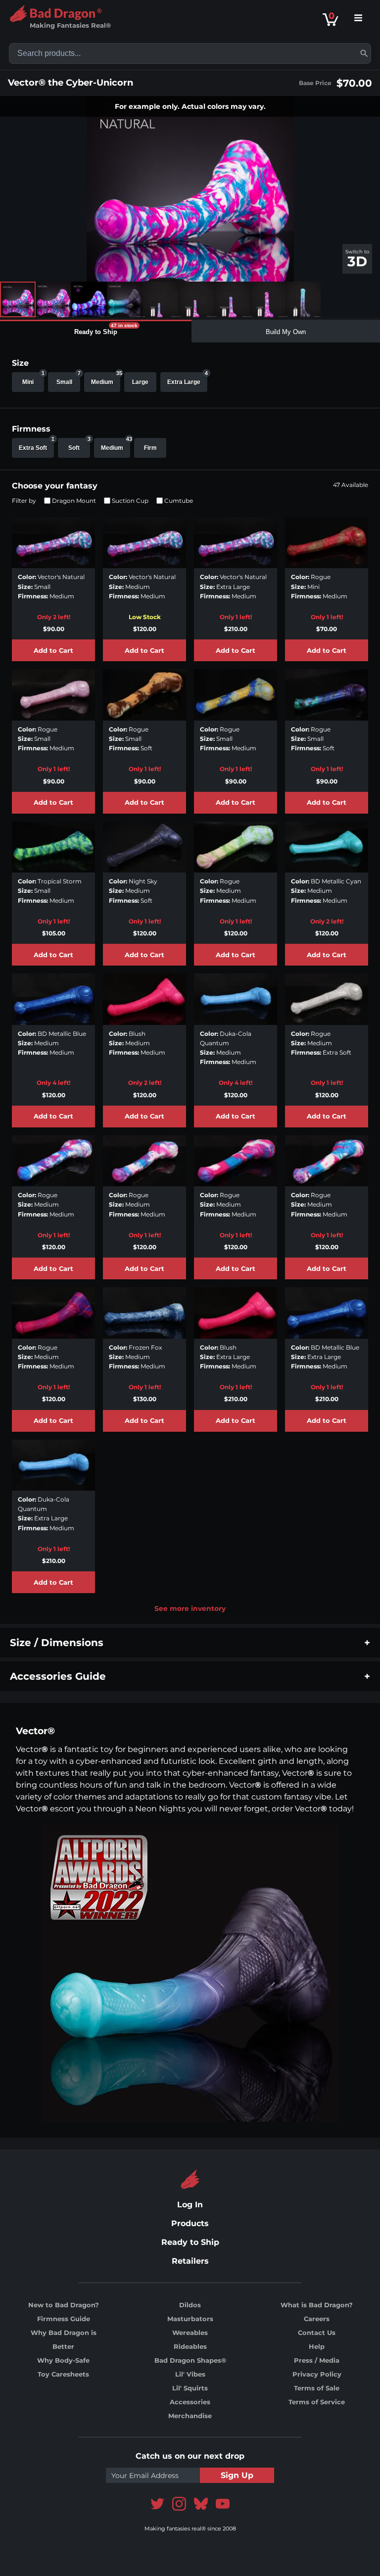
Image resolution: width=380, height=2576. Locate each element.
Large (140, 382)
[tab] (96, 331)
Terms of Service (317, 2402)
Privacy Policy (317, 2374)
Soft (79, 445)
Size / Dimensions (57, 1643)
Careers (317, 2319)
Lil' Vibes (190, 2374)
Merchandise (190, 2416)
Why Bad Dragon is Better (64, 2339)
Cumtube (179, 501)
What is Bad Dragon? (317, 2305)
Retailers (190, 2261)
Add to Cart (53, 651)
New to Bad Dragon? (64, 2305)
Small (68, 379)
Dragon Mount (74, 501)
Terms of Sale (317, 2388)
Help (317, 2346)
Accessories (190, 2402)
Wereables (190, 2333)
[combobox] (190, 53)
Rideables (190, 2346)
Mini (33, 379)
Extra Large (187, 379)
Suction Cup (130, 501)
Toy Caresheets (63, 2374)
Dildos (190, 2305)
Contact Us (317, 2333)
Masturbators (190, 2319)
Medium (106, 379)
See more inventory (190, 1608)
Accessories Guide (58, 1676)
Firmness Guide (64, 2319)
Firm (150, 448)
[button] (364, 53)
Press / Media (317, 2360)
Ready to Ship (190, 2242)
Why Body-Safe (63, 2360)
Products (190, 2223)
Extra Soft (36, 445)
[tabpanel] (190, 983)
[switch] (357, 259)
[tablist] (190, 331)
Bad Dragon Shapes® (190, 2360)
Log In (190, 2205)
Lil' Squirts (190, 2388)
